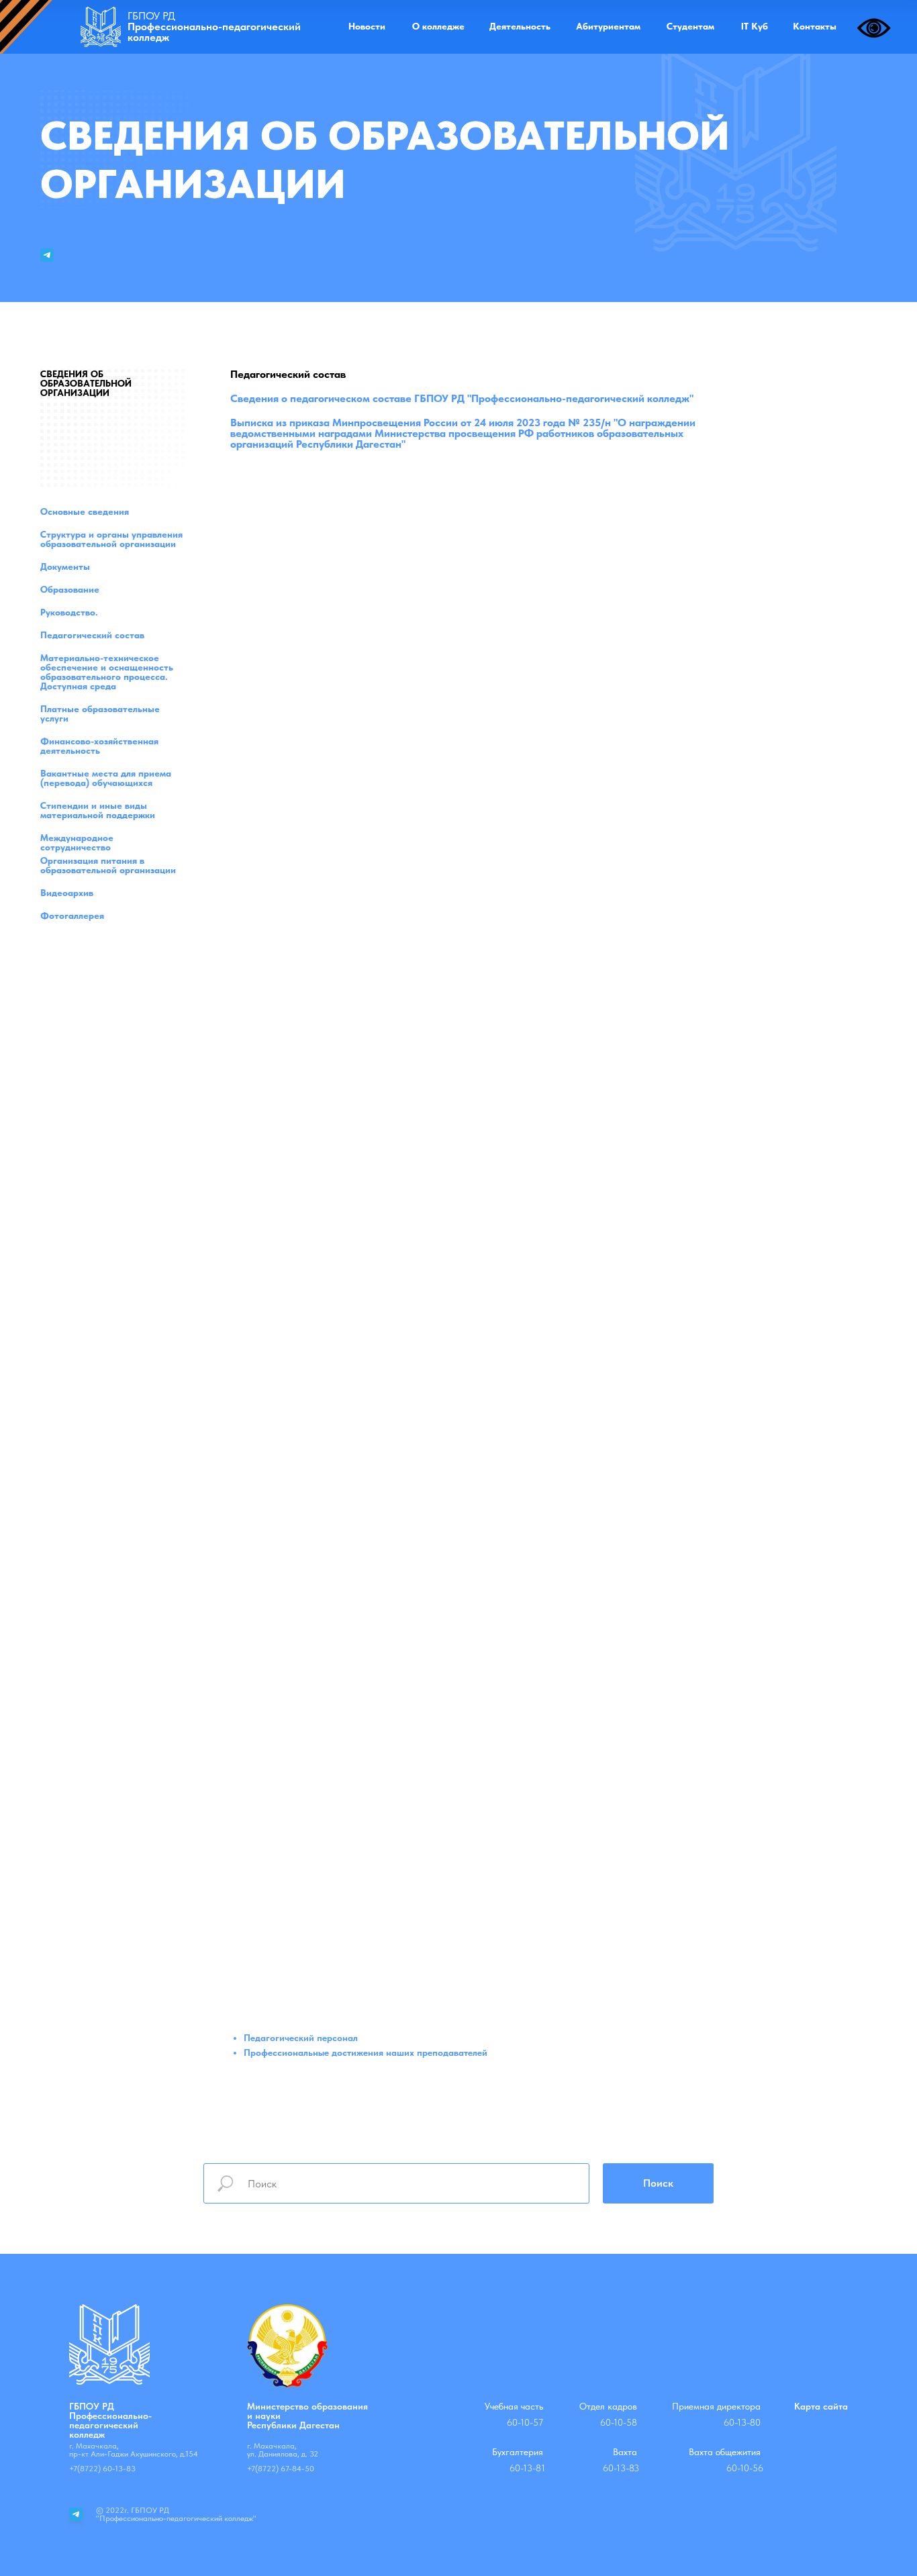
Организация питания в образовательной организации (108, 865)
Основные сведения (85, 511)
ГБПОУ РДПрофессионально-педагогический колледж (110, 2420)
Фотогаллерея (72, 915)
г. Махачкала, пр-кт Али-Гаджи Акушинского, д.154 (134, 2450)
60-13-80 (742, 2422)
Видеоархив (67, 893)
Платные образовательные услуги (100, 713)
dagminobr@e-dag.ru (285, 2483)
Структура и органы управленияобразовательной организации (111, 539)
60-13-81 (527, 2468)
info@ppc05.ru (95, 2483)
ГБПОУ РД (214, 27)
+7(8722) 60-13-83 (102, 2469)
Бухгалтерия (518, 2452)
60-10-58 (619, 2422)
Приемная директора (716, 2406)
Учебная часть (514, 2406)
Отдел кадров (608, 2406)
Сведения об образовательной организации (86, 383)
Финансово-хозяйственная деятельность (99, 746)
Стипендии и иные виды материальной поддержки (98, 810)
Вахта (625, 2452)
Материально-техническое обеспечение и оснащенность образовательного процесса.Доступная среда (107, 672)
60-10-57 (525, 2422)
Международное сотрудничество (77, 842)
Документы (65, 566)
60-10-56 (745, 2468)
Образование (70, 589)
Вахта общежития (725, 2452)
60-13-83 (621, 2468)
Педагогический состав (92, 635)
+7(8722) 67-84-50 (281, 2469)
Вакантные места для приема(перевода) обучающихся (106, 778)
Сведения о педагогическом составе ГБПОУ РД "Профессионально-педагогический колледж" (462, 398)
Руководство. (69, 612)
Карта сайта (821, 2406)
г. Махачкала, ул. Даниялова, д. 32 (283, 2450)
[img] (101, 27)
